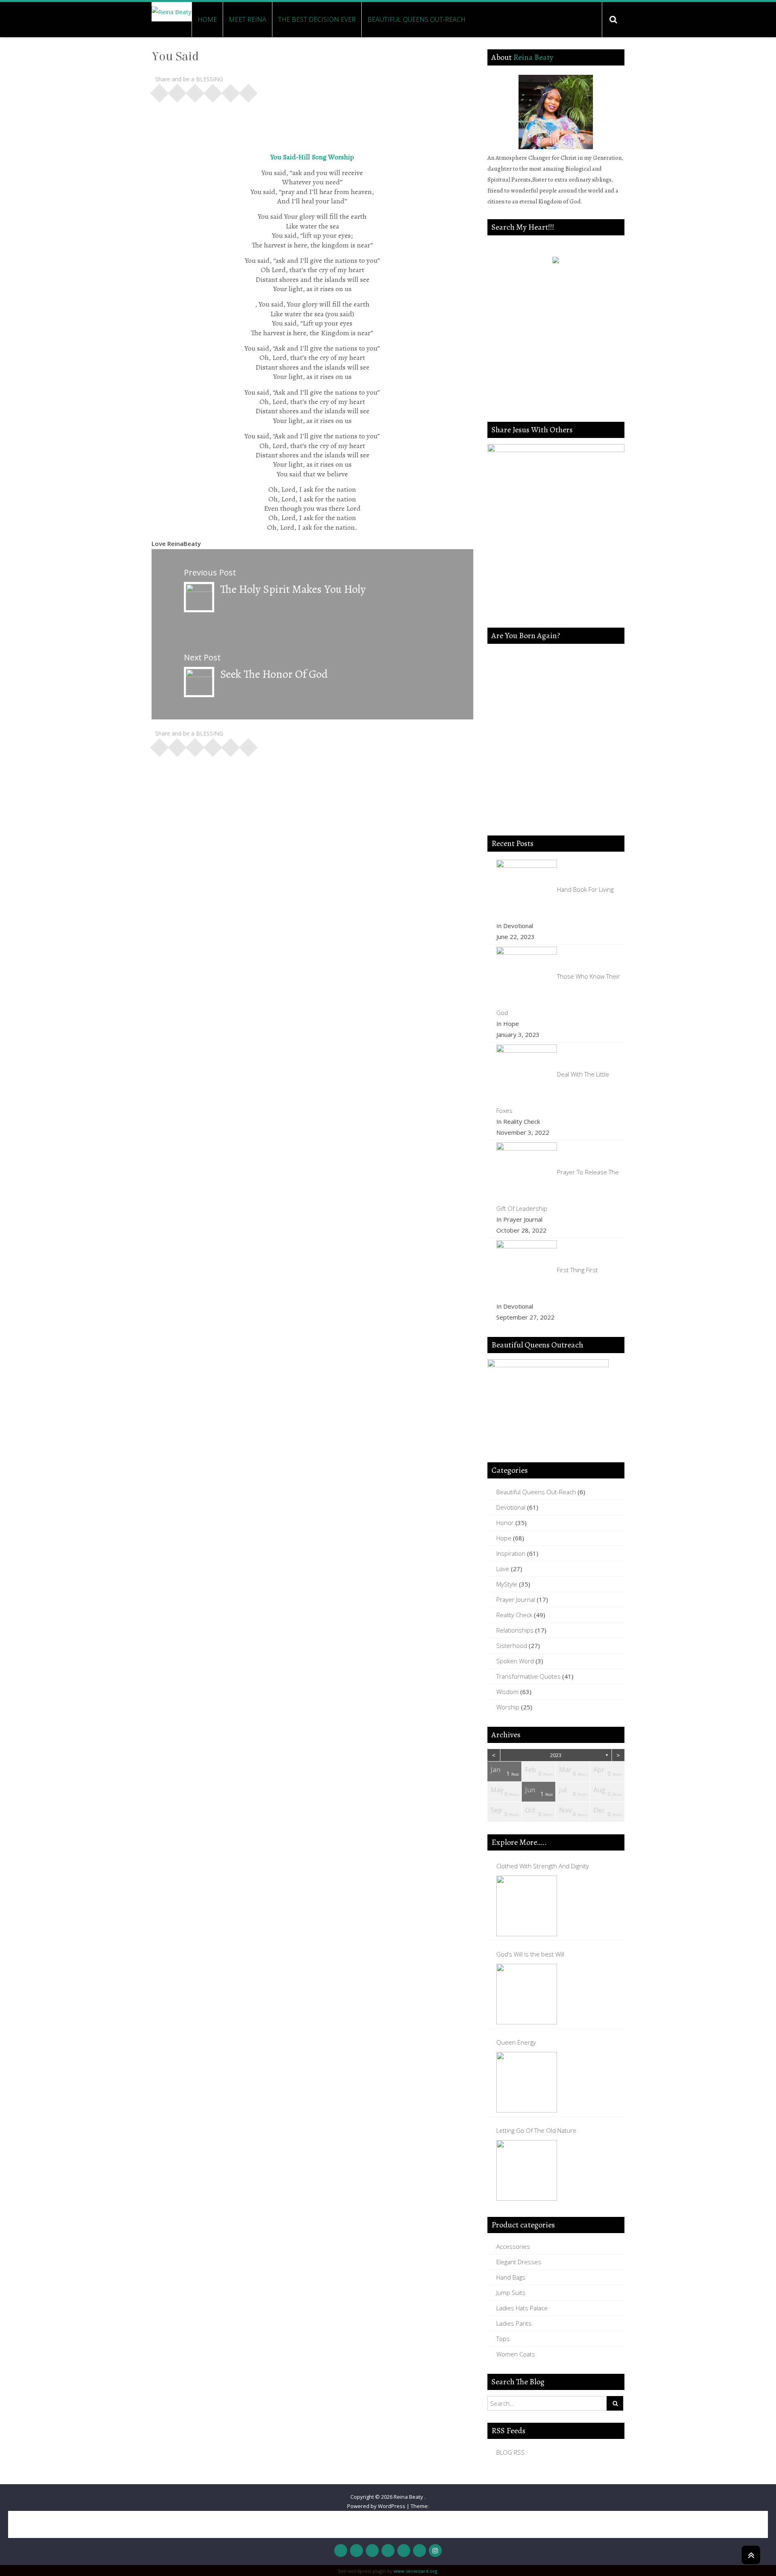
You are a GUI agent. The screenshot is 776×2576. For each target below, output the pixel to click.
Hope (504, 1538)
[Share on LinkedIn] (213, 91)
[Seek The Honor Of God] (199, 681)
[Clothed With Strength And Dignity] (527, 1906)
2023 (556, 1755)
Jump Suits (511, 2293)
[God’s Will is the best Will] (527, 1994)
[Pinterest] (404, 2551)
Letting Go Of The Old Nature (536, 2130)
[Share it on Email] (249, 91)
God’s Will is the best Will (530, 1954)
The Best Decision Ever (317, 19)
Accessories (513, 2246)
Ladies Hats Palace (522, 2308)
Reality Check (514, 1615)
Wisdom (507, 1692)
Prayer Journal (516, 1599)
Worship (508, 1707)
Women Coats (516, 2354)
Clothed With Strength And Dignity (543, 1866)
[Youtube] (388, 2551)
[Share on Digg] (231, 91)
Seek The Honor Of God (274, 674)
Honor (505, 1523)
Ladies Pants (514, 2323)
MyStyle (507, 1584)
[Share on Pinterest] (195, 91)
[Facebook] (341, 2551)
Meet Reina (248, 19)
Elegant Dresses (519, 2262)
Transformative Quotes (528, 1676)
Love (503, 1569)
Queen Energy (516, 2042)
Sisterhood (512, 1645)
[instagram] (435, 2551)
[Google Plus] (372, 2551)
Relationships (515, 1630)
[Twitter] (356, 2551)
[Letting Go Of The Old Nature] (527, 2170)
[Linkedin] (420, 2551)
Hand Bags (511, 2277)
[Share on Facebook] (160, 91)
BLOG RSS (510, 2452)
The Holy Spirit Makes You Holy (293, 589)
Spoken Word (515, 1661)
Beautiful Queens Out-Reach (416, 19)
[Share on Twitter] (177, 91)
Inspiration (511, 1553)
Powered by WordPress (376, 2506)
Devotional (511, 1507)
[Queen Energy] (527, 2082)
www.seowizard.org (415, 2571)
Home (207, 19)
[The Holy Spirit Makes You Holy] (199, 596)
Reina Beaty (533, 57)
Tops (503, 2339)
